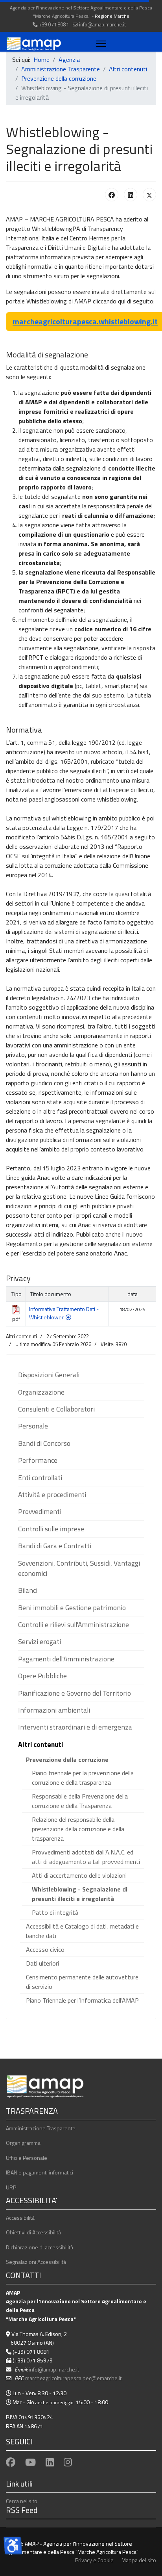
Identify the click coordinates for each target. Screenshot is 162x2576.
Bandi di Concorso (44, 1443)
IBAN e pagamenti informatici (40, 2172)
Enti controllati (40, 1478)
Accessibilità (20, 2218)
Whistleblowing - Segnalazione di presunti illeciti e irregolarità (80, 1894)
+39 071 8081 (54, 25)
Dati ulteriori (42, 1963)
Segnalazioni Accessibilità (36, 2262)
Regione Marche (112, 16)
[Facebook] (112, 195)
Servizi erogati (40, 1641)
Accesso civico (45, 1949)
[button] (138, 1375)
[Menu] (100, 44)
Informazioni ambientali (54, 1710)
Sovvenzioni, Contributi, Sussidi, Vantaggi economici (79, 1568)
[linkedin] (50, 2462)
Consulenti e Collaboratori (56, 1409)
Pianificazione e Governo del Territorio (75, 1693)
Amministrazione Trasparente (41, 2128)
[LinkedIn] (131, 195)
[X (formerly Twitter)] (149, 195)
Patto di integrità (55, 1912)
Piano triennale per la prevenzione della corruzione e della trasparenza (83, 1778)
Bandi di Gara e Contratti (55, 1546)
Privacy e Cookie (94, 2560)
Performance (38, 1460)
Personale (33, 1426)
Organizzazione (41, 1392)
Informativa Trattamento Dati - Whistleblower (64, 1313)
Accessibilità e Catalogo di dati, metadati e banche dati (82, 1931)
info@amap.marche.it (102, 25)
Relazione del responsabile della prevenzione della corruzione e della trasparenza (78, 1829)
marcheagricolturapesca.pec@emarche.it (73, 2378)
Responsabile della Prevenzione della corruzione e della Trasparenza (80, 1801)
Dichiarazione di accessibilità (40, 2247)
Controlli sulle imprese (51, 1529)
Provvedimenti (40, 1511)
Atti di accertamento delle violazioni (79, 1875)
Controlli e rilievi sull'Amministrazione (74, 1625)
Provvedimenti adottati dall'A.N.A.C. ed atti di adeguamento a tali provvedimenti (86, 1857)
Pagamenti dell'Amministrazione (66, 1659)
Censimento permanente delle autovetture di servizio (82, 1982)
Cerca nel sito (22, 2501)
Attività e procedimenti (52, 1494)
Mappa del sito (139, 2560)
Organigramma (23, 2143)
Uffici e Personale (27, 2158)
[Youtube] (30, 2462)
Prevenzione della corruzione (67, 1759)
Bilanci (28, 1590)
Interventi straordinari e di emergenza (75, 1727)
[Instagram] (68, 2462)
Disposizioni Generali (49, 1375)
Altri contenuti (40, 1744)
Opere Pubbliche (42, 1676)
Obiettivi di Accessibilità (33, 2232)
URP (11, 2187)
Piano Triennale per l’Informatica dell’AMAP (82, 2000)
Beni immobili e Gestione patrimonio (72, 1608)
